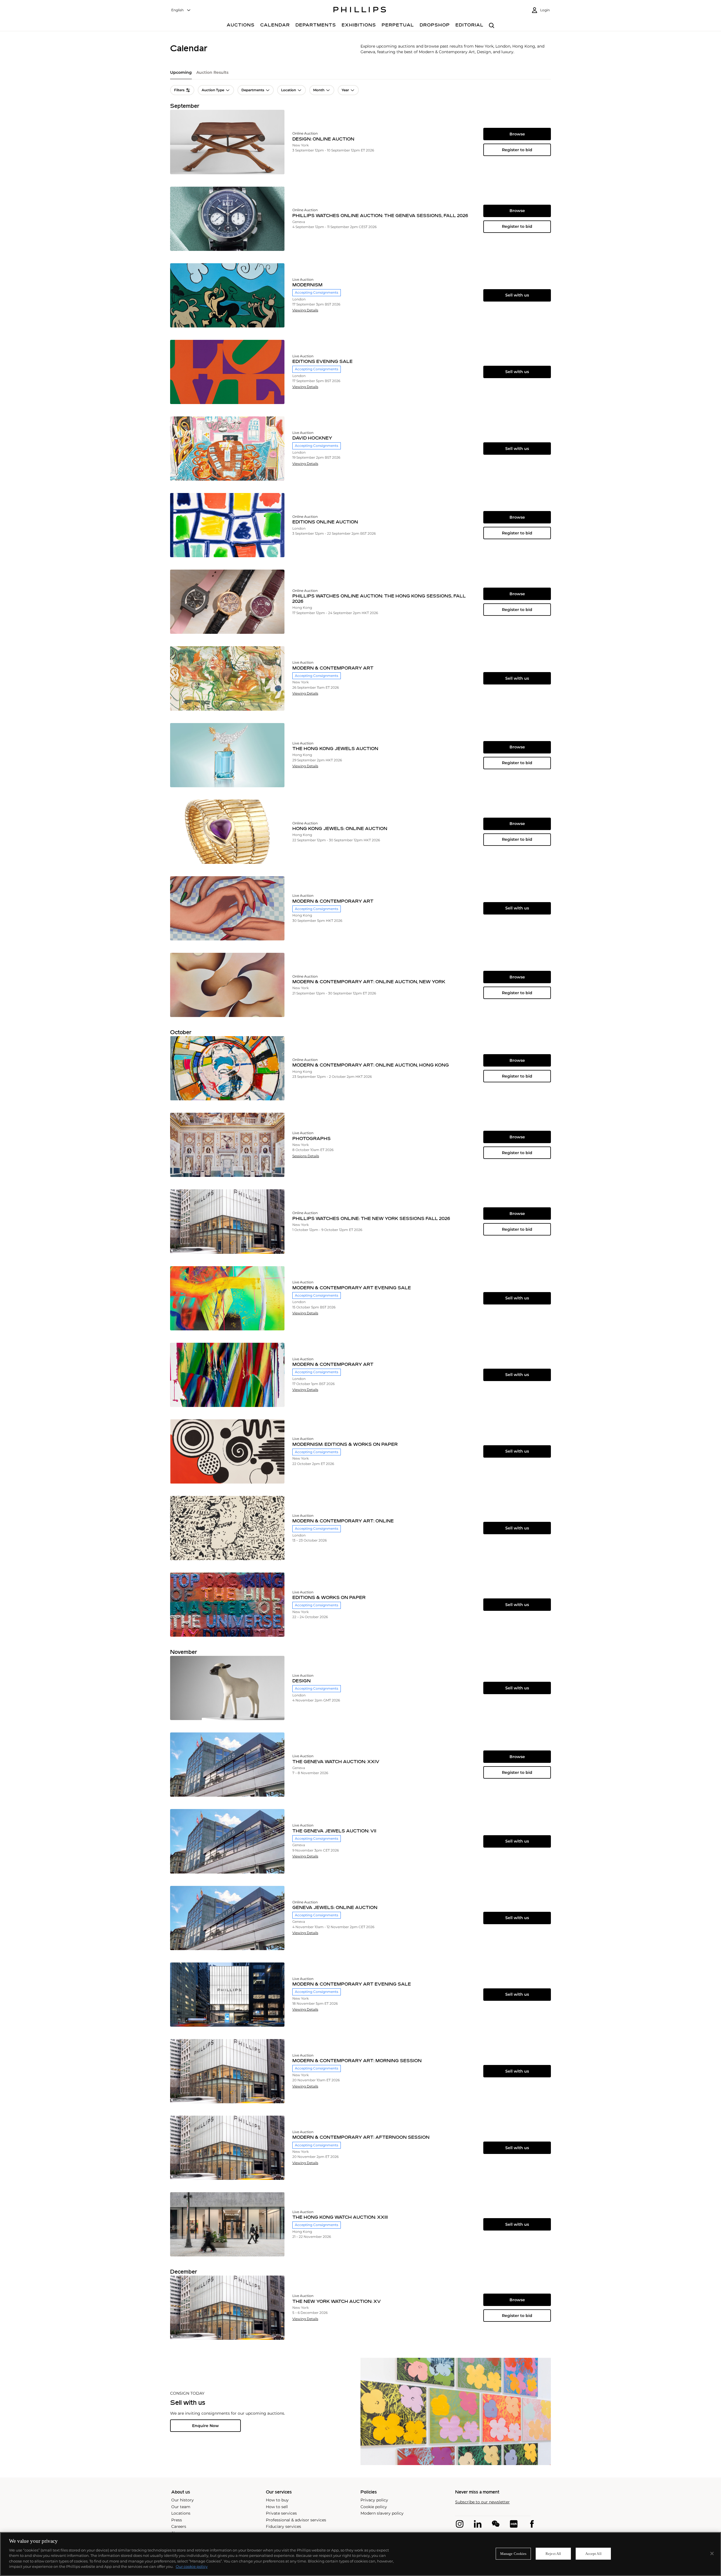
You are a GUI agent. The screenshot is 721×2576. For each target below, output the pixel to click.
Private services (281, 2513)
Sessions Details (306, 1156)
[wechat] (496, 2524)
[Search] (492, 26)
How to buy (277, 2500)
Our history (183, 2500)
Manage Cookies (513, 2554)
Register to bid (517, 150)
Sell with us (517, 295)
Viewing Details (305, 310)
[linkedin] (478, 2524)
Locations (181, 2513)
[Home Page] (360, 10)
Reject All (553, 2554)
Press (177, 2520)
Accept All (593, 2554)
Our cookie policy (192, 2566)
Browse (517, 134)
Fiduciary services (283, 2526)
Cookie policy (374, 2507)
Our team (181, 2507)
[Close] (712, 2553)
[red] (514, 2524)
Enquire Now (205, 2426)
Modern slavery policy (382, 2513)
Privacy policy (374, 2500)
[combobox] (181, 10)
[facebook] (532, 2524)
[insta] (460, 2524)
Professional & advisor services (296, 2520)
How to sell (277, 2507)
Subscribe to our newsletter (482, 2502)
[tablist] (360, 74)
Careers (179, 2526)
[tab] (181, 74)
